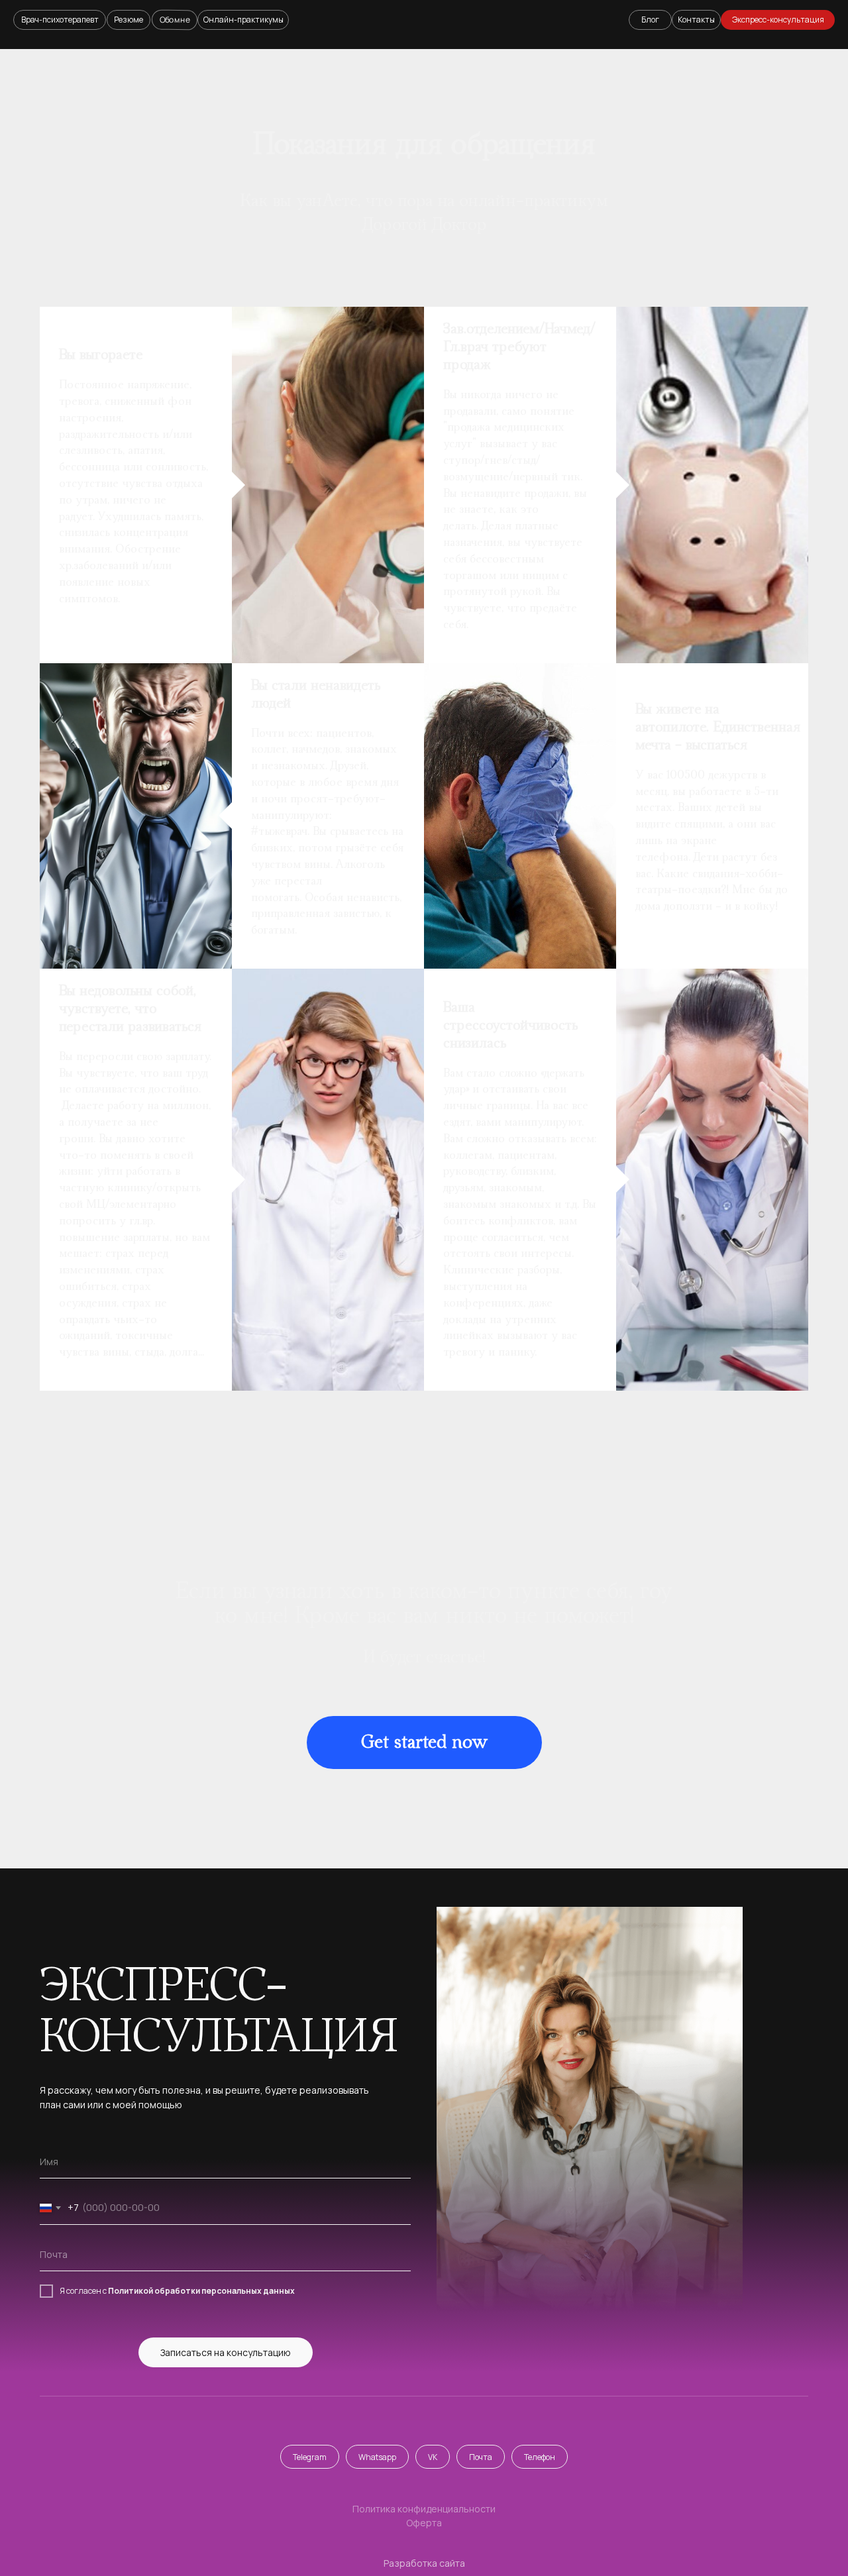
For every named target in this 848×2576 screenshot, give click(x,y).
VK (433, 2457)
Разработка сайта (424, 2563)
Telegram (310, 2457)
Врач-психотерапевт (60, 20)
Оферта (424, 2523)
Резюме (129, 20)
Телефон (540, 2457)
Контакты (696, 20)
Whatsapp (377, 2457)
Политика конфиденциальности (424, 2509)
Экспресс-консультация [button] (778, 20)
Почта (481, 2457)
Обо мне (175, 19)
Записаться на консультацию (226, 2352)
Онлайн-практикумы (243, 20)
